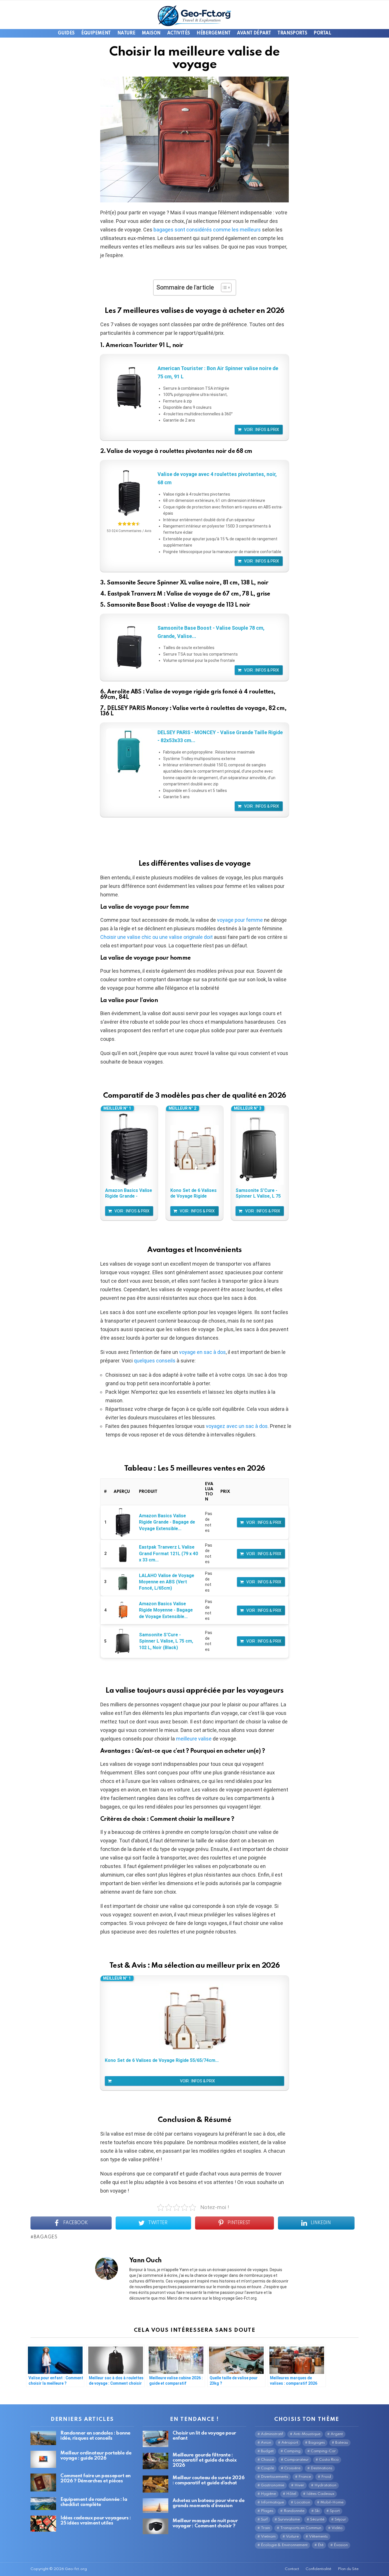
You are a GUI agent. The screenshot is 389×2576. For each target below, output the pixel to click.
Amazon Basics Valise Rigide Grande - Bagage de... (129, 1193)
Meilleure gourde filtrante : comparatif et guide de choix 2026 (204, 2460)
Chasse (267, 2460)
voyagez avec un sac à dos (237, 1426)
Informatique (272, 2502)
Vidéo (337, 2528)
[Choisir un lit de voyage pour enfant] (155, 2439)
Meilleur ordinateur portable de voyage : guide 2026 (96, 2456)
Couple (267, 2468)
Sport (335, 2511)
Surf (264, 2519)
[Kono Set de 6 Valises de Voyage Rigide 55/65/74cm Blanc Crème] (195, 1149)
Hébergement (213, 33)
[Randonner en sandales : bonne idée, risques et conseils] (43, 2438)
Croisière (292, 2468)
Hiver (299, 2485)
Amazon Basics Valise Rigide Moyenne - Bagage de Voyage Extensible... (166, 1610)
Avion (266, 2443)
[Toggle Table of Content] (223, 288)
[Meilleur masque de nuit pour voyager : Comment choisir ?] (155, 2526)
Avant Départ (254, 33)
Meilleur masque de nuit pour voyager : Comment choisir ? (205, 2523)
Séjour (340, 2519)
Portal (322, 33)
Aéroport (290, 2443)
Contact (292, 2569)
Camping (292, 2451)
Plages (267, 2511)
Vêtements (318, 2537)
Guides (66, 33)
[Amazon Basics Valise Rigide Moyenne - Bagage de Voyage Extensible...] (123, 1610)
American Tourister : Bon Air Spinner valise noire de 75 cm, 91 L (218, 372)
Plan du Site (348, 2569)
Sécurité (317, 2519)
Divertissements (275, 2477)
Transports (292, 33)
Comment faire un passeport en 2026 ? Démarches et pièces (96, 2478)
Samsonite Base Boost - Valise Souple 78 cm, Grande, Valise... (211, 632)
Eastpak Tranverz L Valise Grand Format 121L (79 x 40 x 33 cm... (168, 1553)
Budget (267, 2451)
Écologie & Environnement (284, 2545)
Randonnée (294, 2511)
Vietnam (268, 2537)
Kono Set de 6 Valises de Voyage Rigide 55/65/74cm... (194, 1193)
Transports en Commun (301, 2528)
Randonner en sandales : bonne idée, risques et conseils (95, 2436)
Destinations (322, 2468)
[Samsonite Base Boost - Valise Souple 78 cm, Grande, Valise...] (129, 647)
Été (321, 2545)
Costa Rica (329, 2460)
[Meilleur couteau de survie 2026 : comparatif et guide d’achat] (155, 2484)
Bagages (46, 2237)
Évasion (341, 2545)
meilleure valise (194, 1739)
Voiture (292, 2537)
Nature (126, 33)
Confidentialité (318, 2569)
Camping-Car (323, 2451)
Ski (317, 2511)
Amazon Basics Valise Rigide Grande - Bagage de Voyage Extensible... (167, 1522)
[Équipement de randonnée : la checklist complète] (43, 2504)
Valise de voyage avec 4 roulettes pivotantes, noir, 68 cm (217, 478)
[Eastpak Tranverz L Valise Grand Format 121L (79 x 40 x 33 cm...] (123, 1554)
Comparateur (296, 2460)
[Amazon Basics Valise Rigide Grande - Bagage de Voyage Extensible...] (129, 1149)
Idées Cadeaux (320, 2494)
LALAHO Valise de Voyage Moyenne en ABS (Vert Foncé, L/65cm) (167, 1582)
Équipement (96, 33)
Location (302, 2502)
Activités (179, 33)
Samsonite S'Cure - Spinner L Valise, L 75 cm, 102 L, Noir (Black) (166, 1641)
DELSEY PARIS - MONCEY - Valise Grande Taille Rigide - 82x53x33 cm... (220, 736)
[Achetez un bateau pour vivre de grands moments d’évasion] (155, 2506)
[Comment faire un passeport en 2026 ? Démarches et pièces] (43, 2482)
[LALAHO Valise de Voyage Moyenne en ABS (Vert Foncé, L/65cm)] (123, 1582)
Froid (326, 2477)
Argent (337, 2434)
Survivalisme (289, 2519)
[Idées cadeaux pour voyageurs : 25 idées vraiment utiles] (43, 2524)
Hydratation (325, 2485)
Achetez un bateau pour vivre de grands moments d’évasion (208, 2503)
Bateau (342, 2443)
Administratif (272, 2434)
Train (265, 2528)
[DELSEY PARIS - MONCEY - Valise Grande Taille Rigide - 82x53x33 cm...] (129, 751)
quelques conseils (155, 1361)
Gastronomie (273, 2485)
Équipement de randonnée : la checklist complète (94, 2502)
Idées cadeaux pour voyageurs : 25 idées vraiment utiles (96, 2521)
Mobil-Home (332, 2502)
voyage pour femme (240, 920)
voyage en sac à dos (202, 1352)
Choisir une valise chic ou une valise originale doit (156, 937)
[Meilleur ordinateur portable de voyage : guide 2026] (43, 2459)
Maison (151, 33)
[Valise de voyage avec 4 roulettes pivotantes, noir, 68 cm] (129, 493)
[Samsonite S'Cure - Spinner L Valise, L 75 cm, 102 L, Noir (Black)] (260, 1149)
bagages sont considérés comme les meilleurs (207, 230)
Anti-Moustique (307, 2434)
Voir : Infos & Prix (262, 430)
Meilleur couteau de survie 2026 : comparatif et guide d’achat (208, 2480)
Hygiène (268, 2494)
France (305, 2477)
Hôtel (291, 2494)
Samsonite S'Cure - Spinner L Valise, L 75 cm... (258, 1193)
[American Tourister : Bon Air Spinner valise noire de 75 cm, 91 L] (129, 387)
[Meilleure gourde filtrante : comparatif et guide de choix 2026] (155, 2461)
